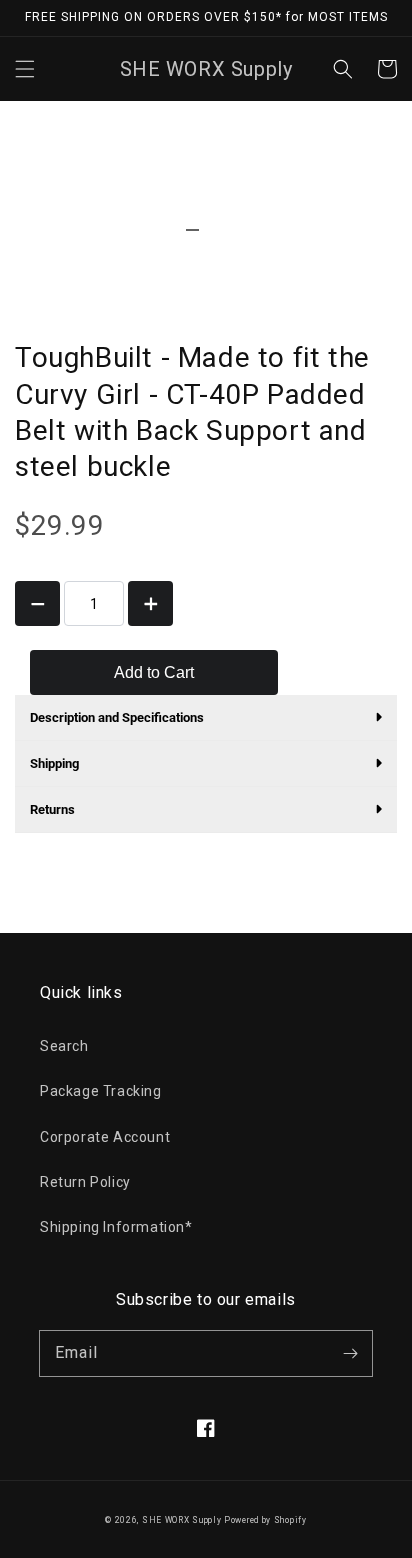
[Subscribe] (350, 1353)
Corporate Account (105, 1137)
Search (64, 1046)
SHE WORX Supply (182, 1520)
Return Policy (85, 1182)
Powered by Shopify (265, 1520)
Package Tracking (101, 1091)
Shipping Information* (116, 1227)
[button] (25, 69)
